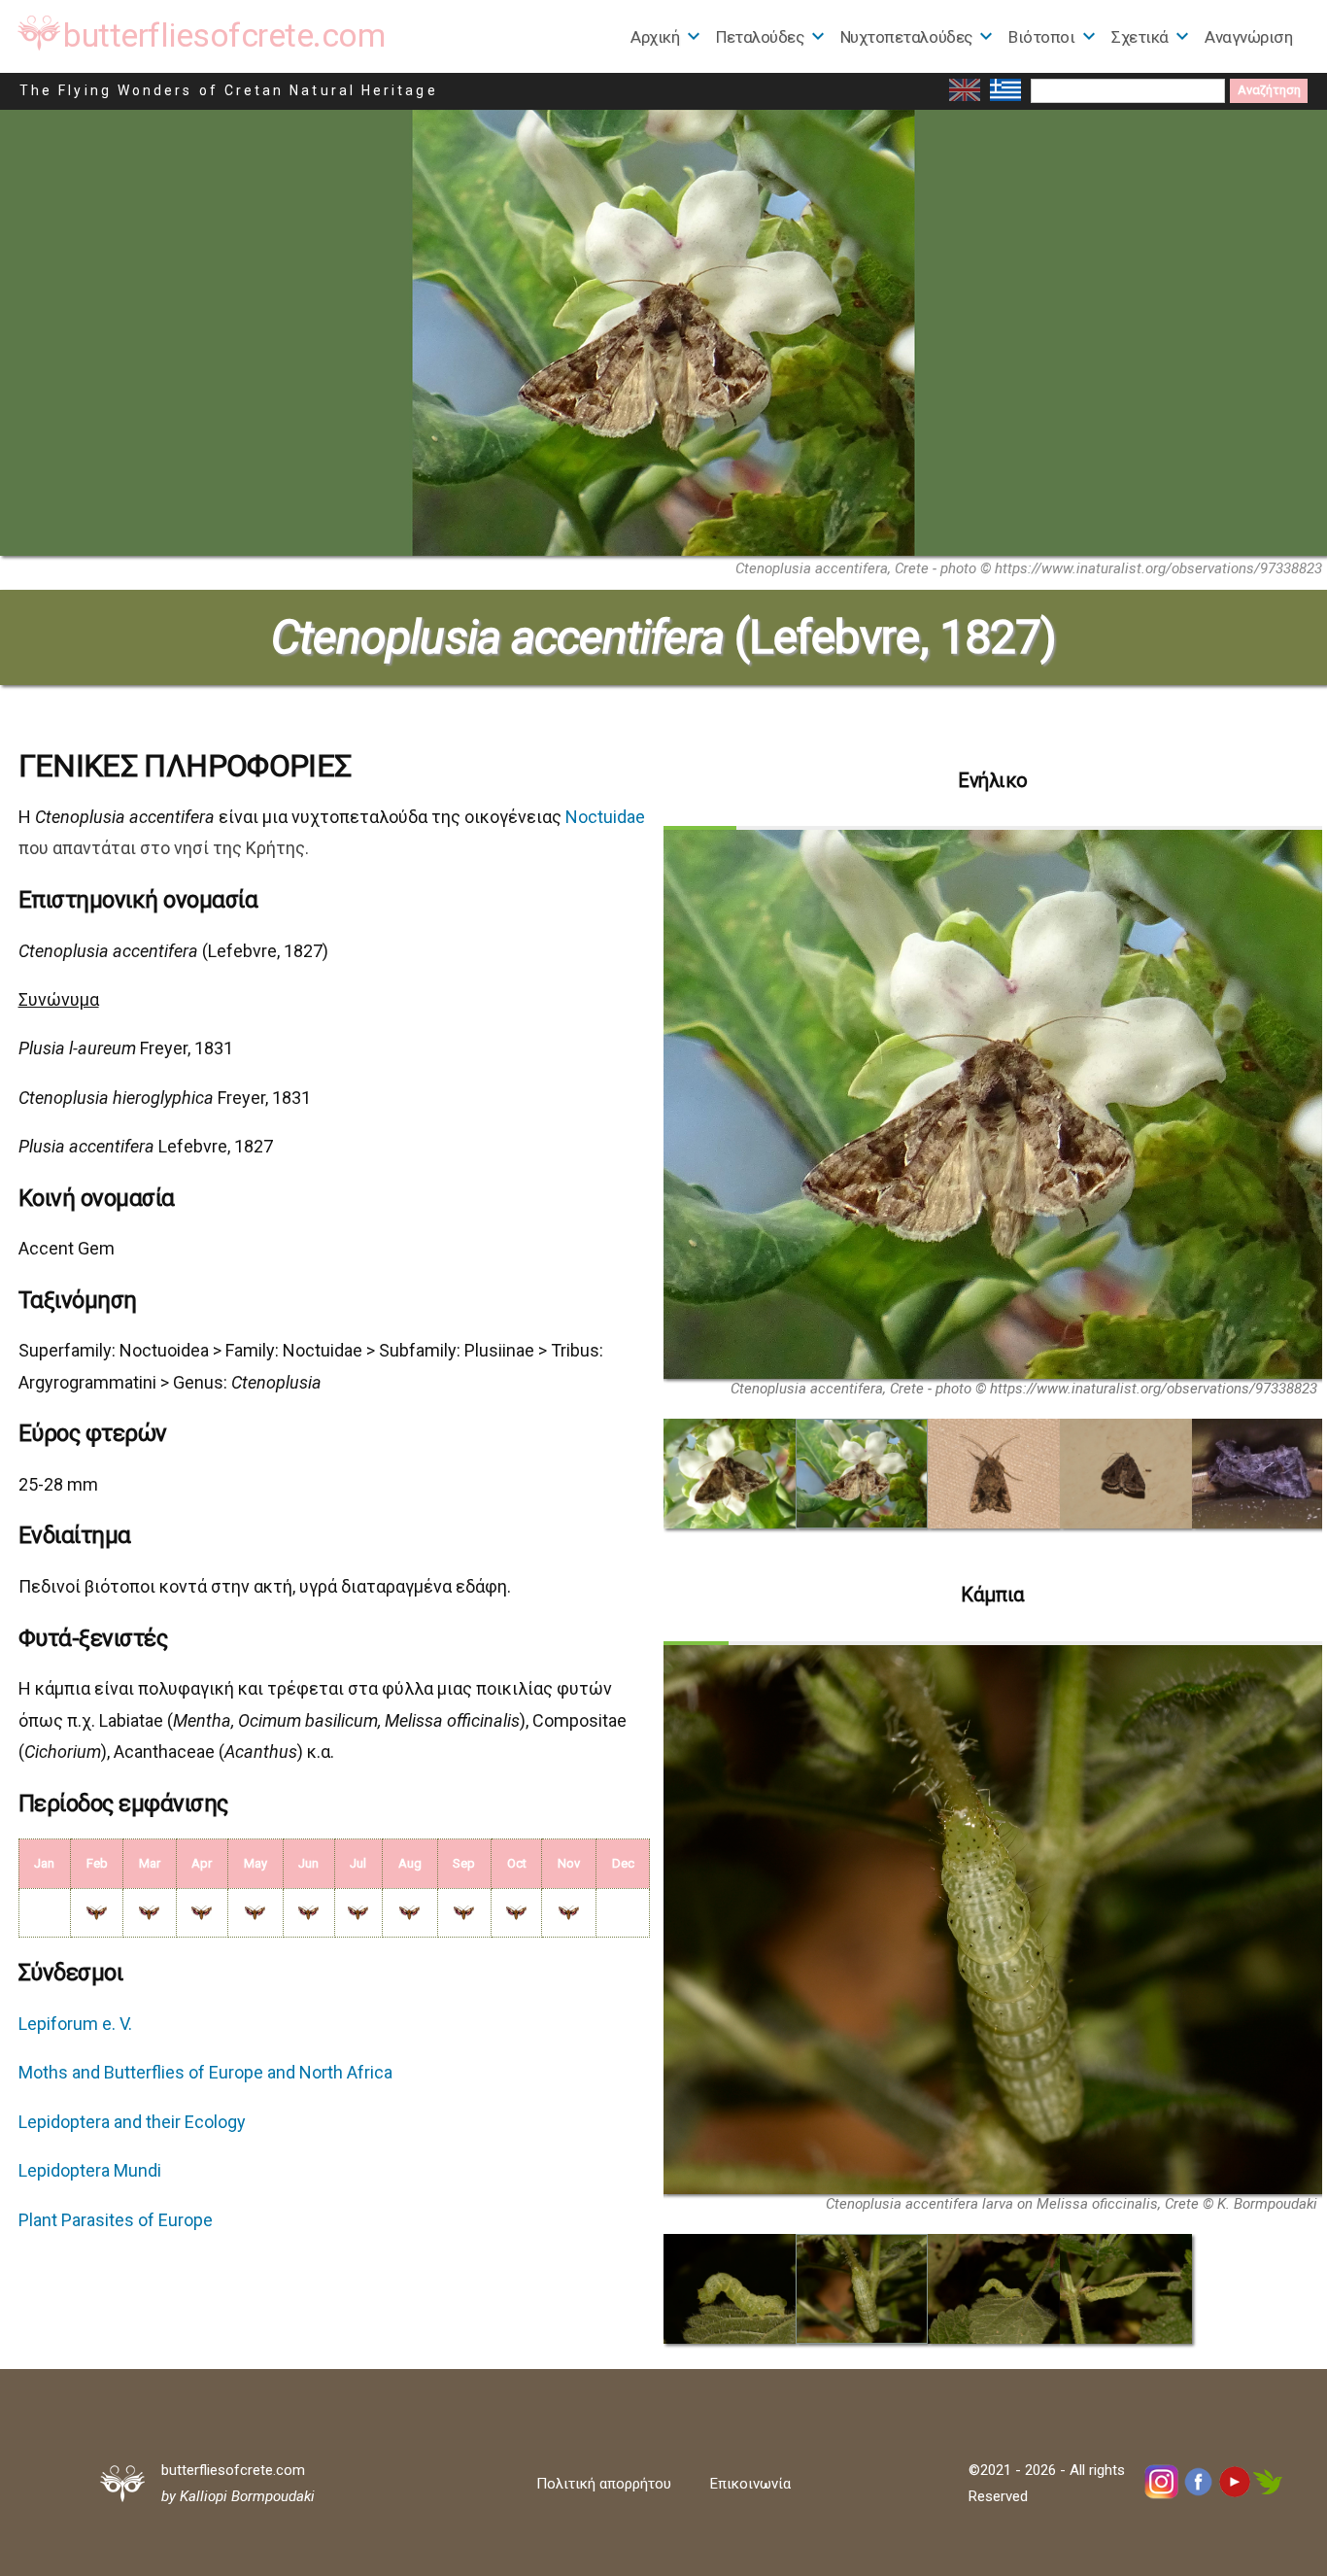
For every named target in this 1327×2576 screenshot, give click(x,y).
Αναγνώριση (1248, 37)
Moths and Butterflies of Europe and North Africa (205, 2072)
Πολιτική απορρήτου (604, 2484)
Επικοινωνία (750, 2484)
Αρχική (655, 37)
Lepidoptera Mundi (90, 2170)
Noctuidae (605, 817)
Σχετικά (1140, 37)
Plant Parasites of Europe (116, 2220)
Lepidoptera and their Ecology (132, 2122)
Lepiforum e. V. (75, 2024)
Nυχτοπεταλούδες (906, 37)
